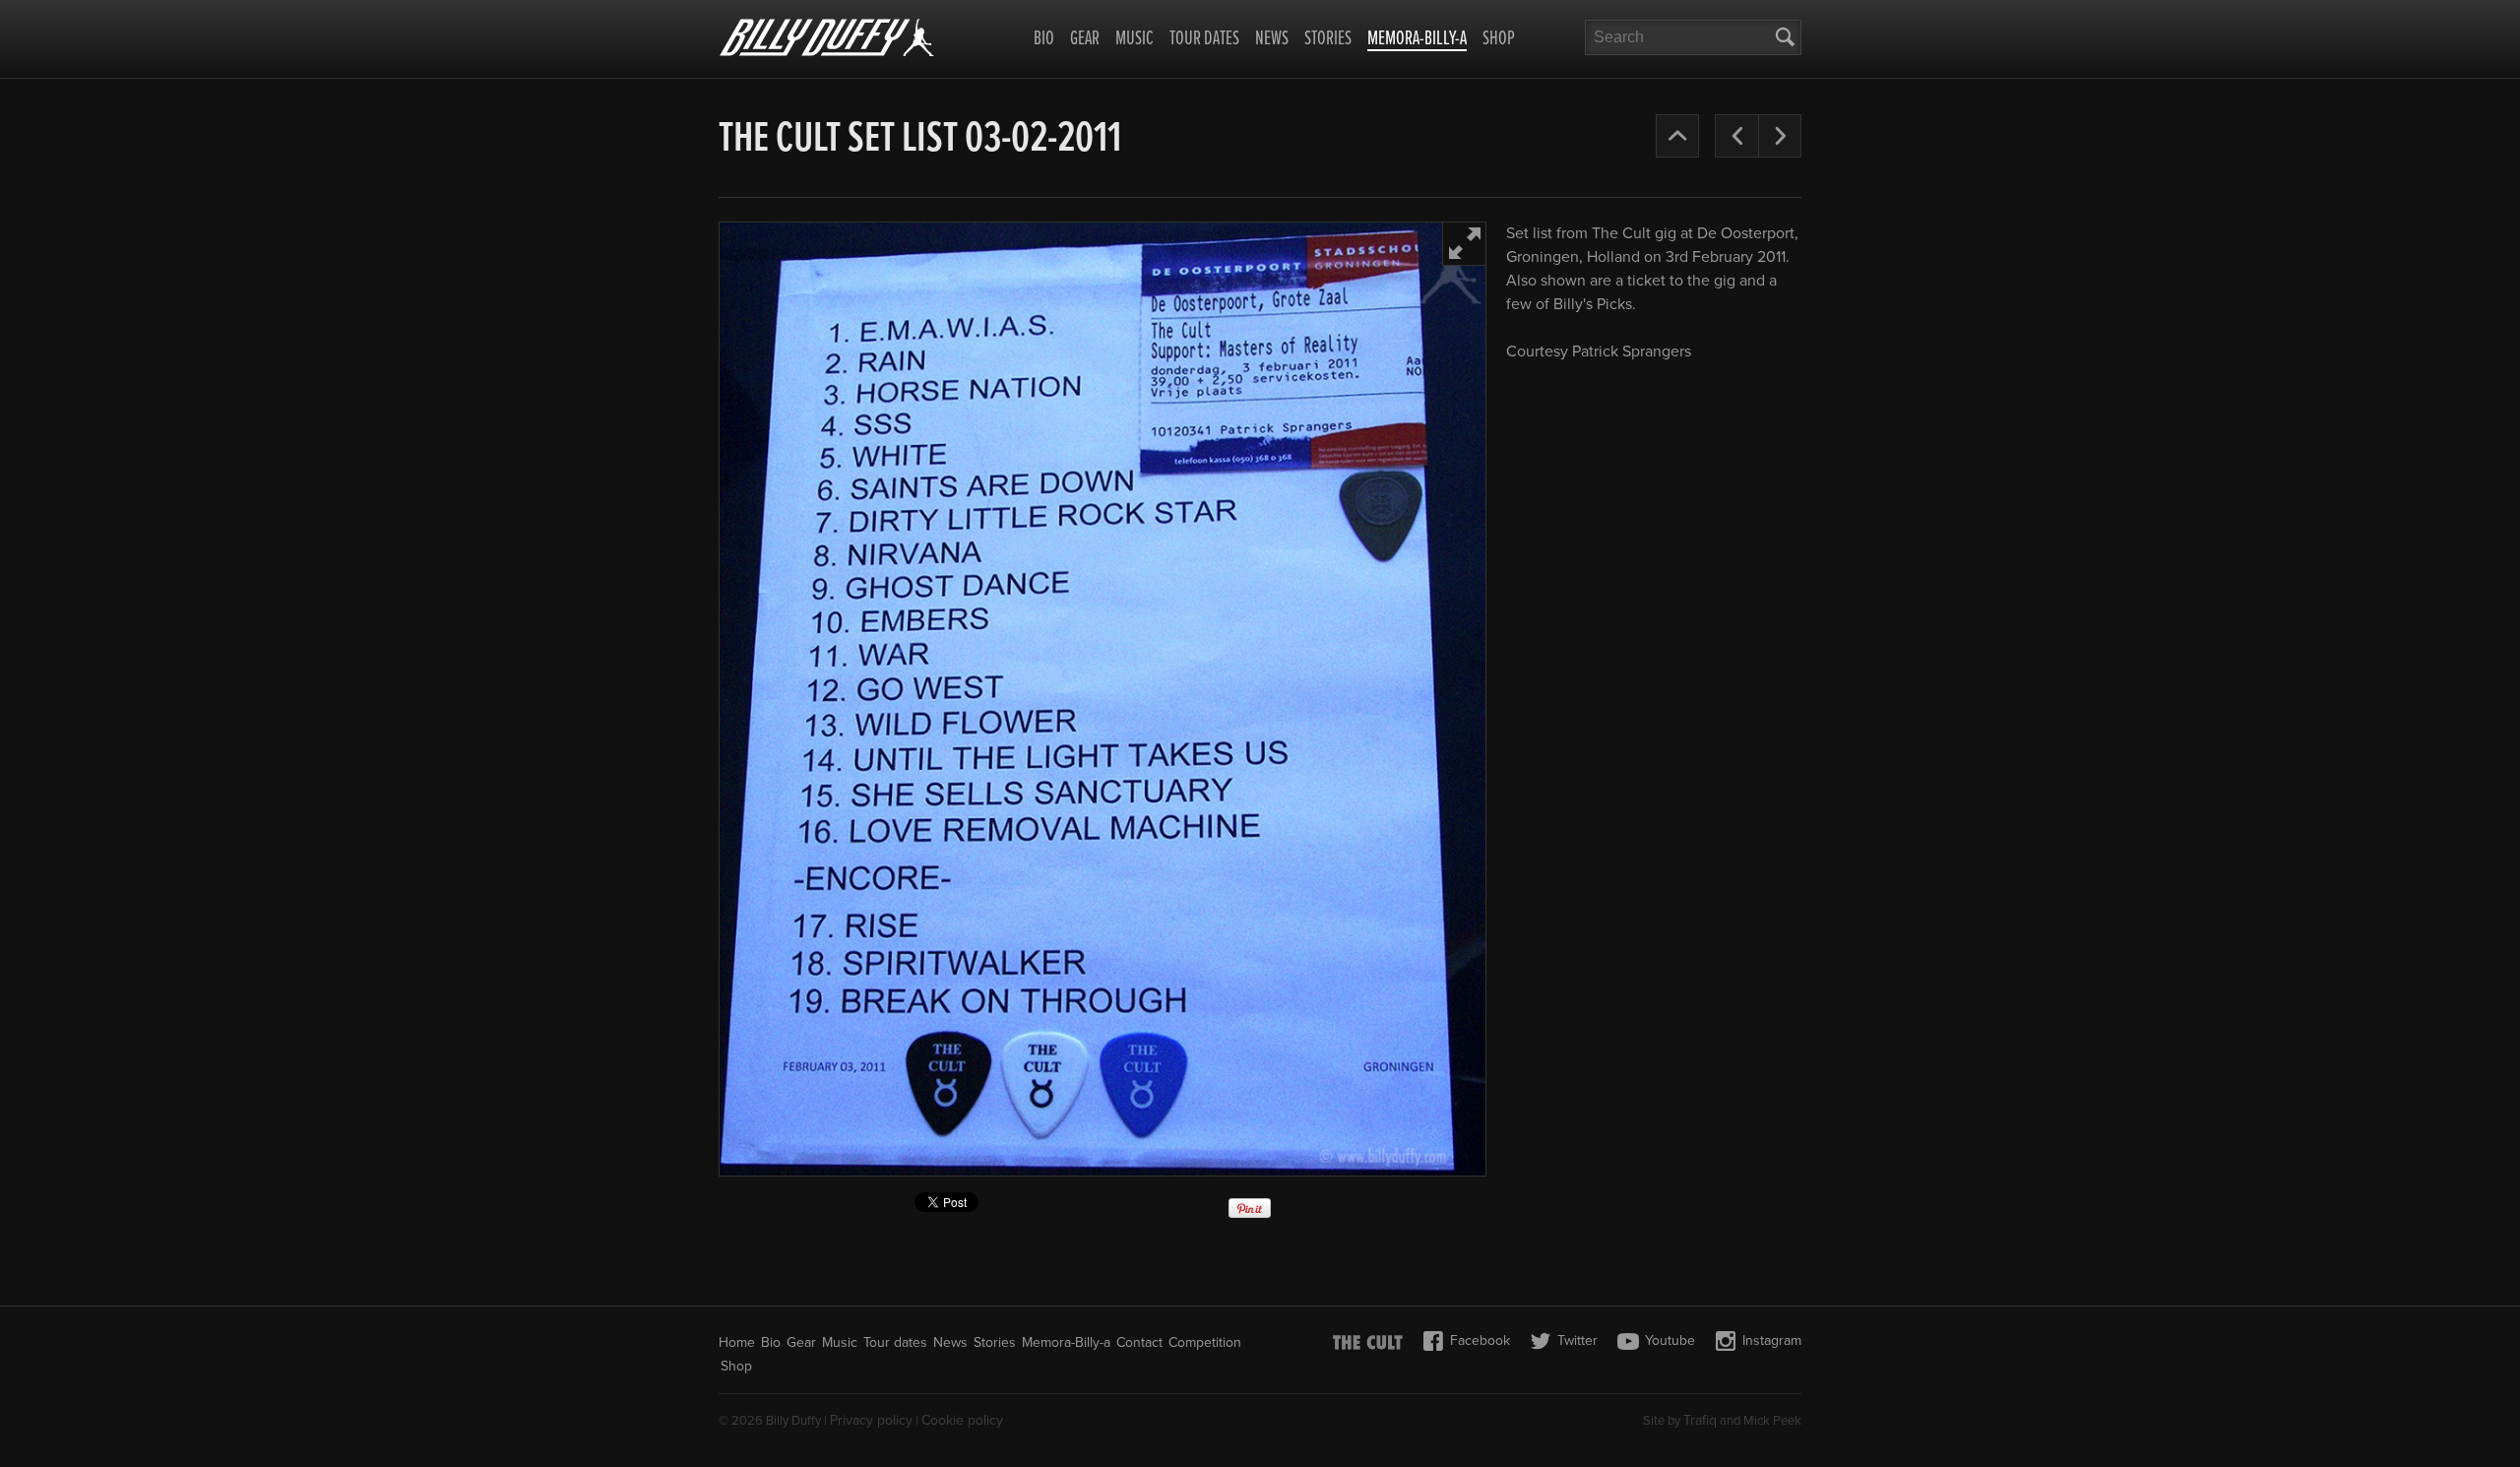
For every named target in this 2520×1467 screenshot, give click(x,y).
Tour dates (1204, 39)
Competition (1205, 1342)
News (1272, 39)
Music (1134, 39)
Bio (1044, 39)
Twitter (1577, 1340)
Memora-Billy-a (1417, 40)
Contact (1139, 1342)
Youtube (1670, 1340)
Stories (1328, 39)
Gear (1085, 39)
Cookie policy (962, 1420)
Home (737, 1342)
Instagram (1772, 1340)
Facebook (1480, 1340)
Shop (1499, 39)
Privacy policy (871, 1420)
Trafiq (1700, 1420)
